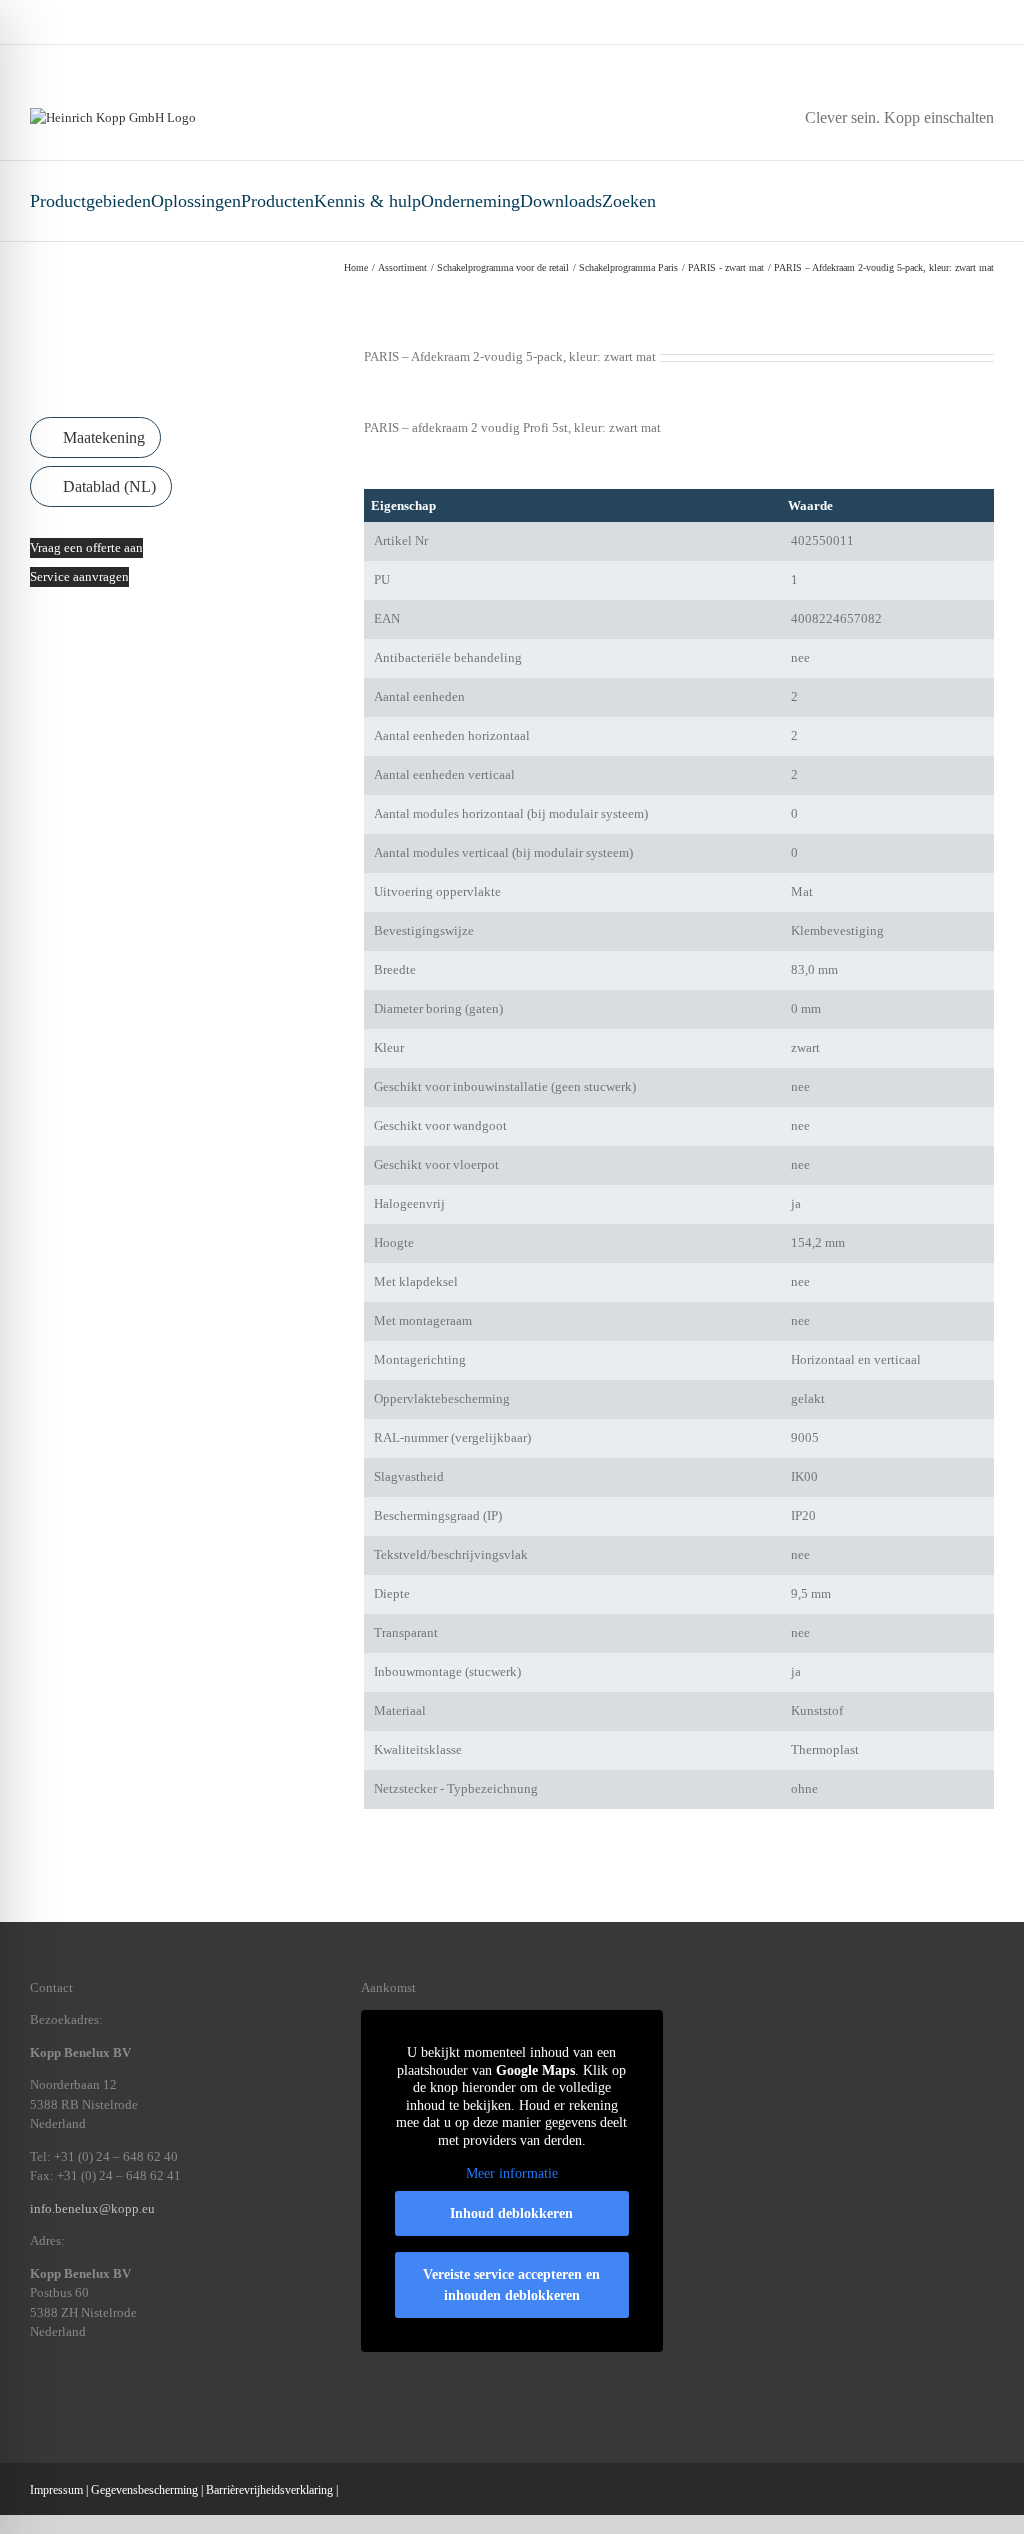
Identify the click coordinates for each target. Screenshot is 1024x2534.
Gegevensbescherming (144, 2490)
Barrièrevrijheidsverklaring (269, 2490)
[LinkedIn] (88, 2401)
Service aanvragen (79, 576)
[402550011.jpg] (178, 366)
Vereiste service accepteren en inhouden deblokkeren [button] (511, 2285)
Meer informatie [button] (512, 2173)
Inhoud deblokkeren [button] (511, 2213)
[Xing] (114, 2401)
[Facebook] (36, 2401)
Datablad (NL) (107, 486)
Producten (277, 201)
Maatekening (102, 437)
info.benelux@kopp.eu (92, 2208)
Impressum (56, 2490)
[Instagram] (62, 2401)
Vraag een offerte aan (86, 547)
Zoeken (629, 201)
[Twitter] (140, 2401)
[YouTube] (166, 2401)
